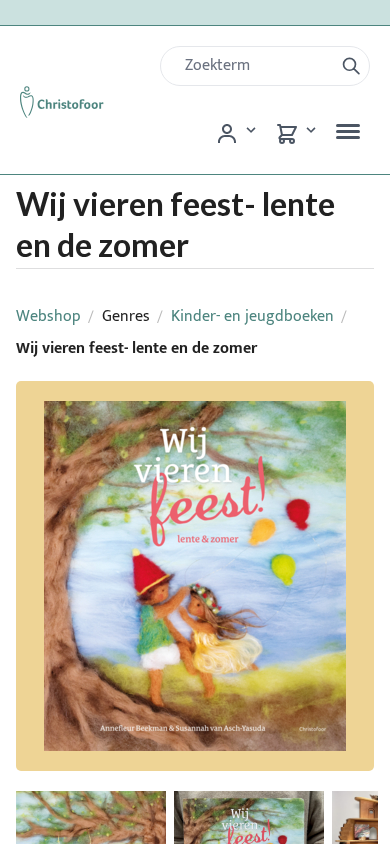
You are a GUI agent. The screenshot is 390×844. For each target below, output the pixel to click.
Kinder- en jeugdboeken (252, 316)
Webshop (48, 316)
